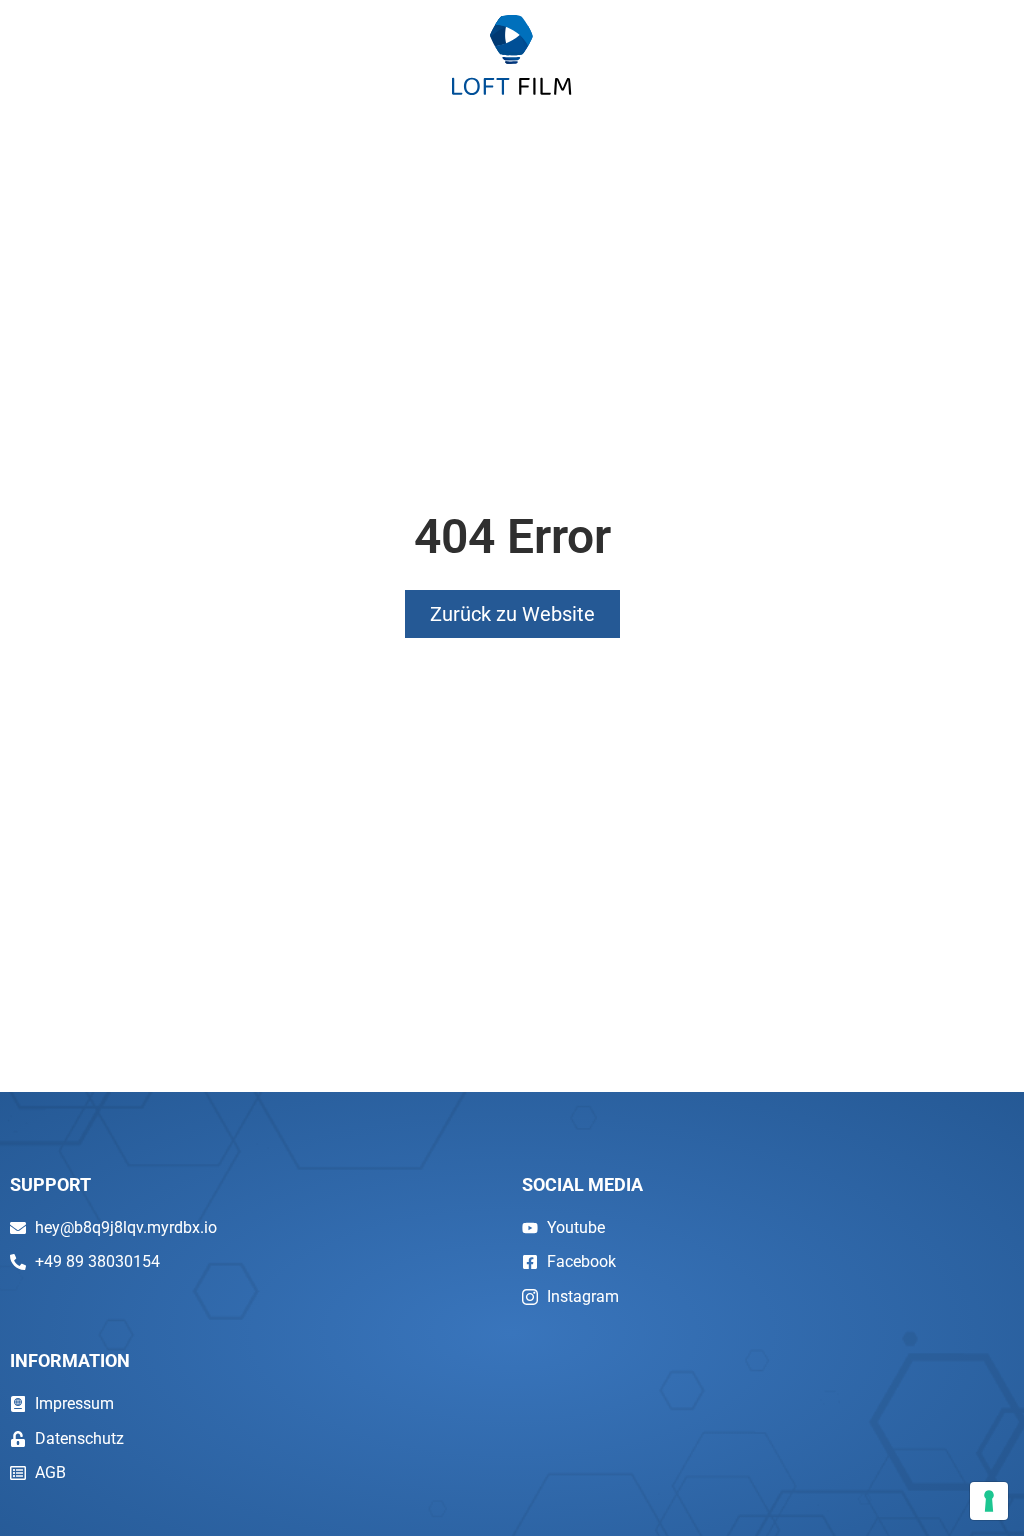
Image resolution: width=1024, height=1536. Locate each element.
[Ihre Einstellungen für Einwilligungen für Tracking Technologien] (989, 1501)
